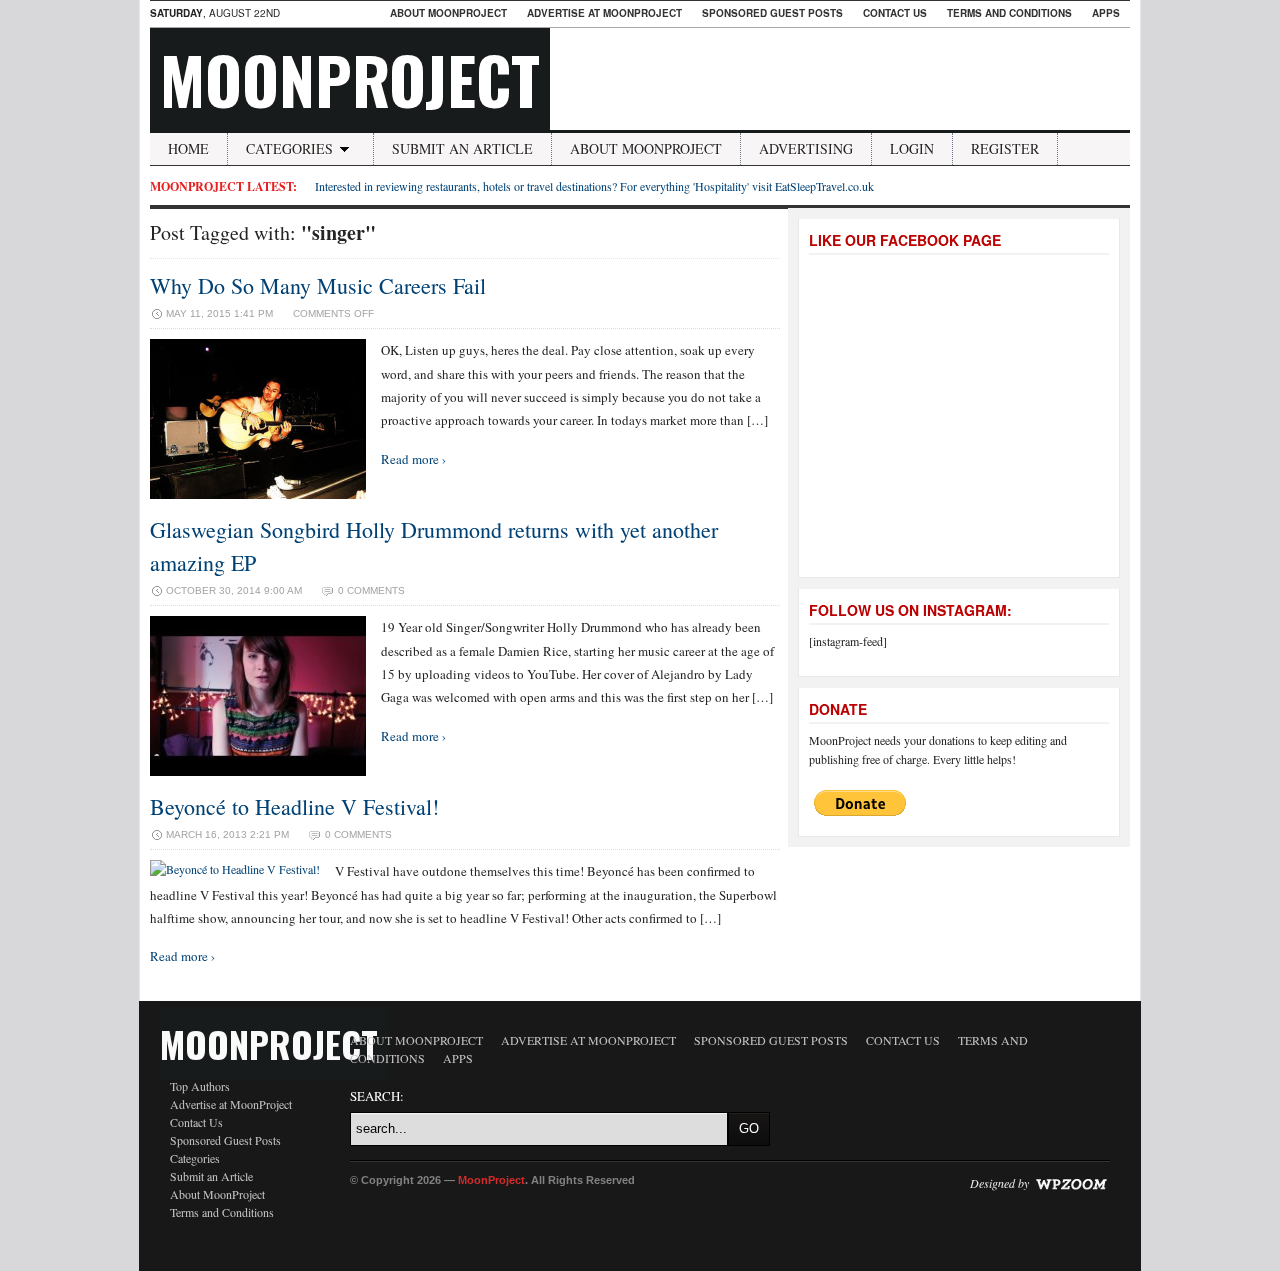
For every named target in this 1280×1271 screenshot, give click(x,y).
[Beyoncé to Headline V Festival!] (235, 869)
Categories (289, 148)
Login (912, 148)
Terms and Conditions (1009, 13)
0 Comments (371, 590)
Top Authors (200, 1086)
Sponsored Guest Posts (772, 13)
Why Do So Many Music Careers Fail (318, 285)
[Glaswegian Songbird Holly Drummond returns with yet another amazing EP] (258, 771)
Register (1005, 148)
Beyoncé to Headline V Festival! (294, 806)
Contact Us (895, 13)
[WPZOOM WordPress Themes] (1071, 1183)
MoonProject (350, 79)
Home (188, 148)
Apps (1106, 13)
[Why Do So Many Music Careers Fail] (258, 494)
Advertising (806, 148)
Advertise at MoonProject (604, 13)
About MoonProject (448, 13)
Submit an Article (462, 148)
